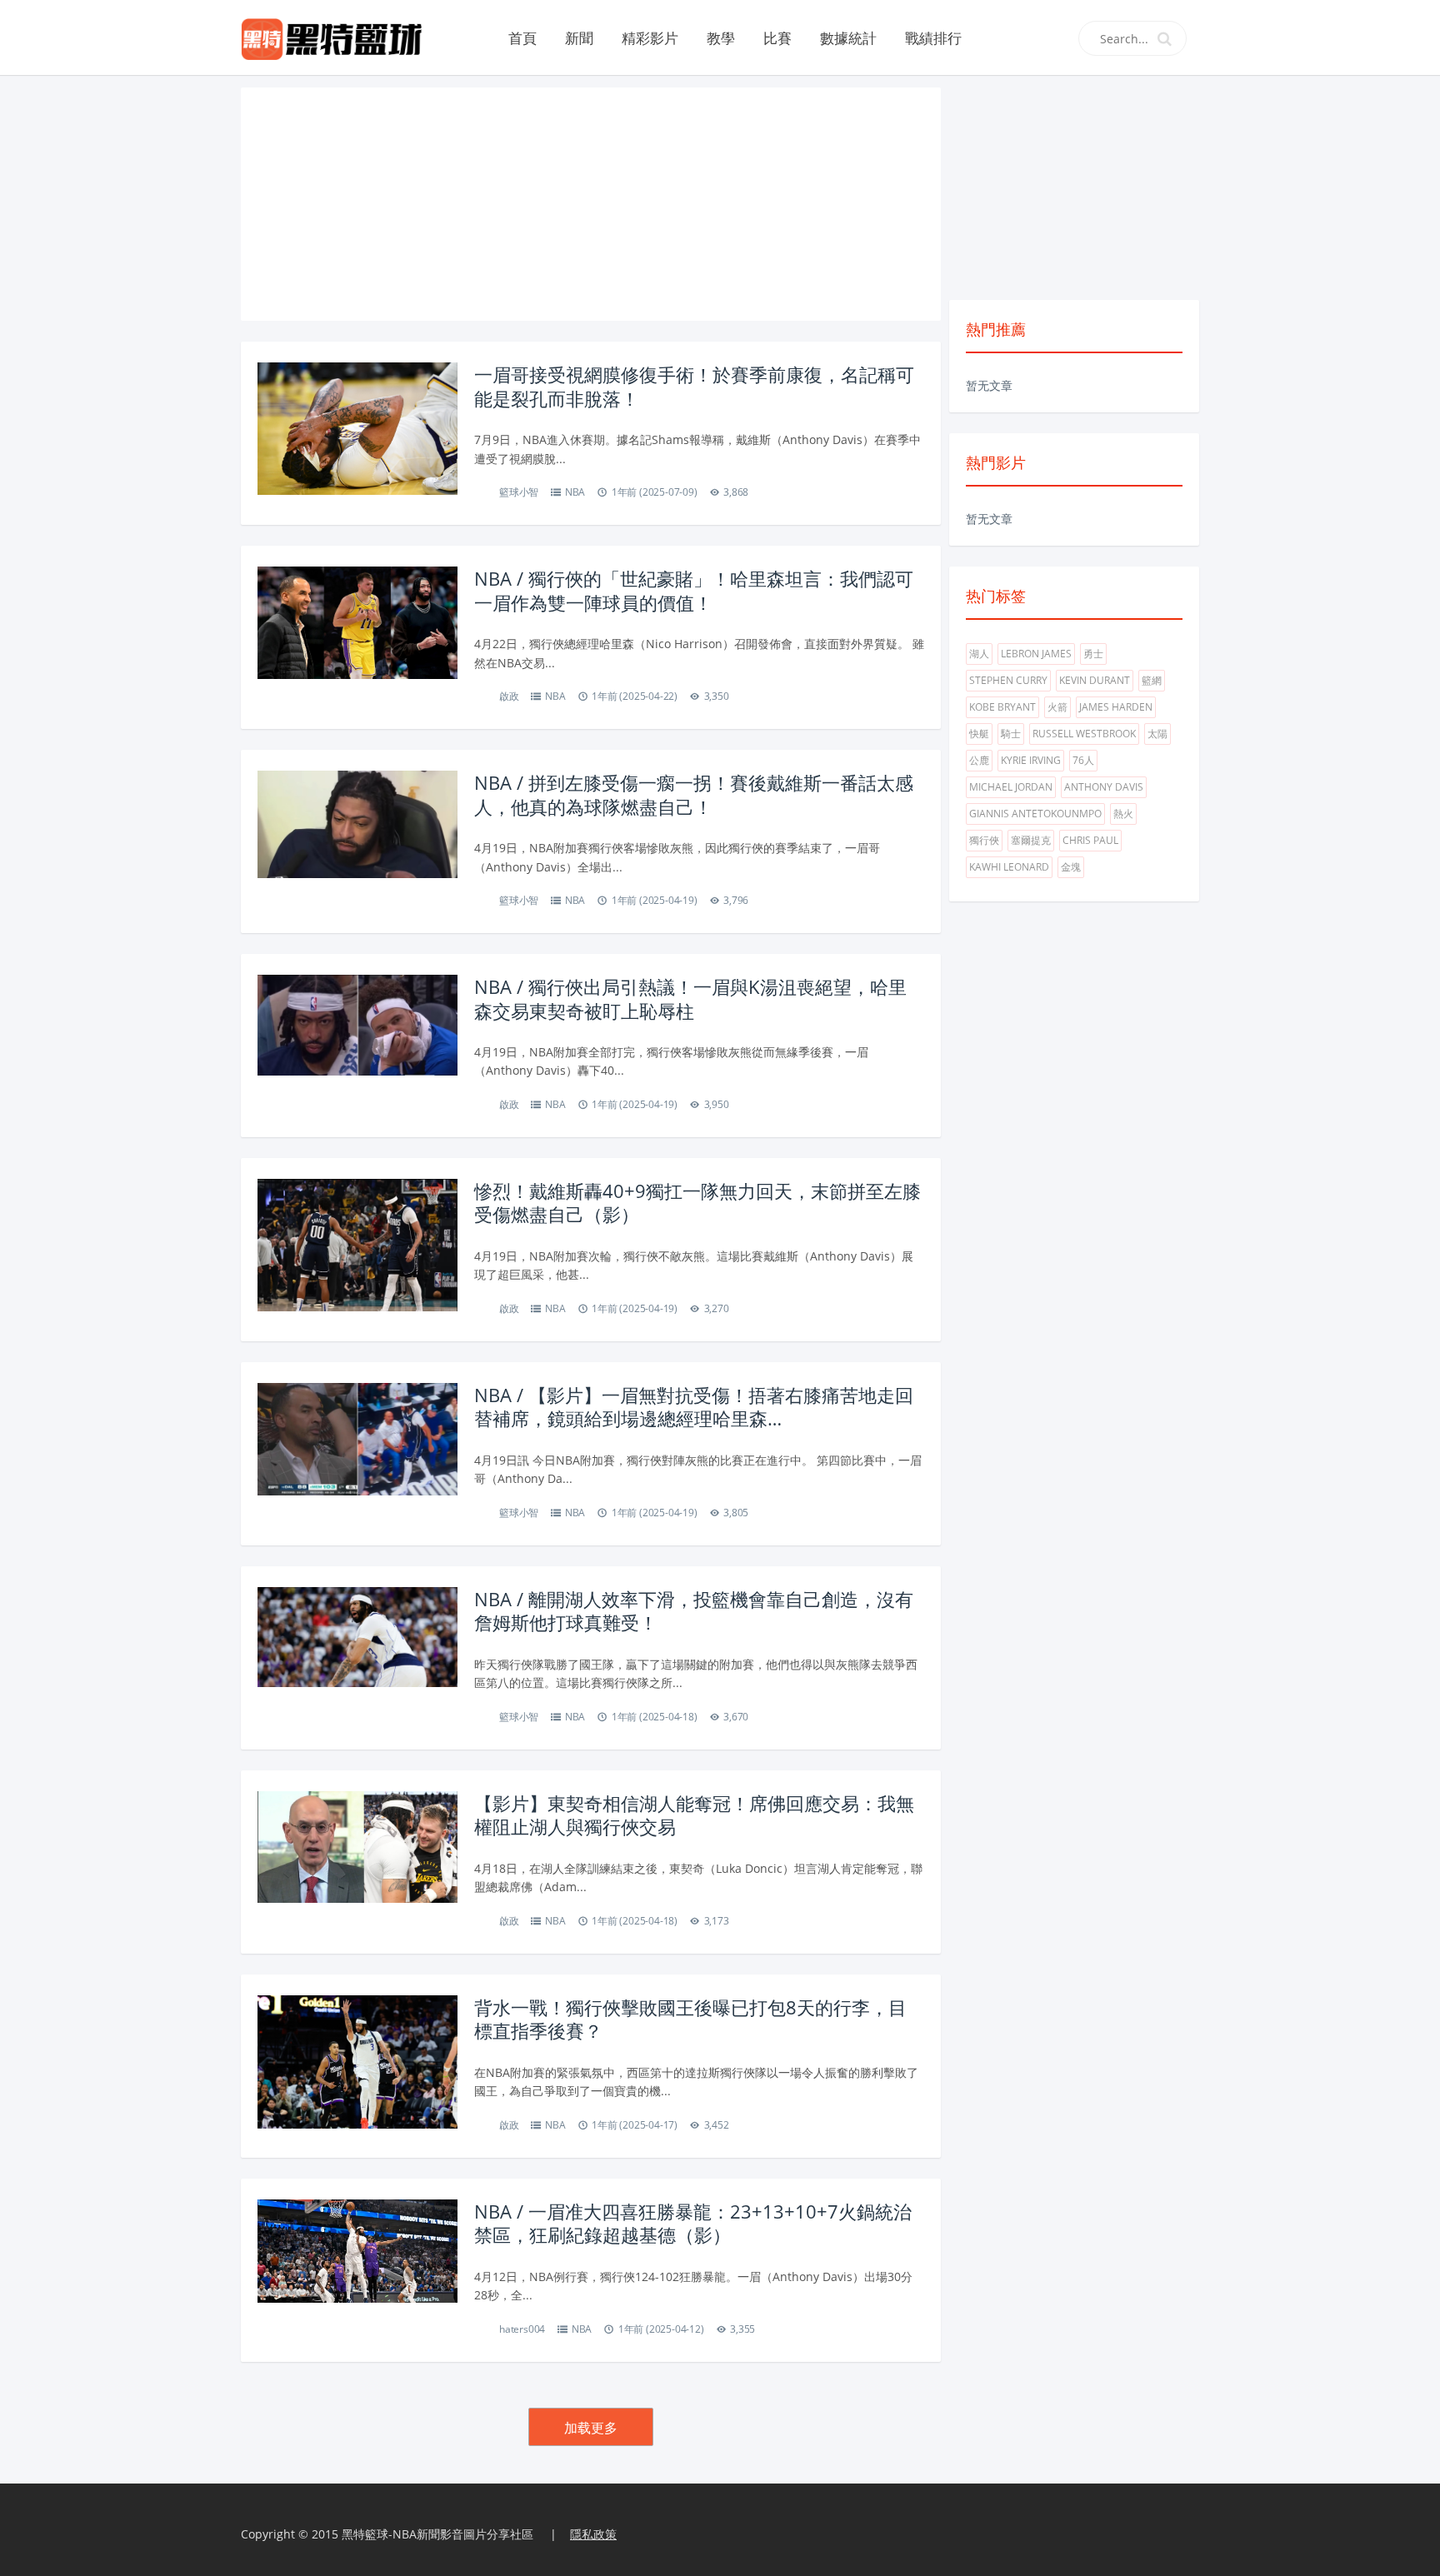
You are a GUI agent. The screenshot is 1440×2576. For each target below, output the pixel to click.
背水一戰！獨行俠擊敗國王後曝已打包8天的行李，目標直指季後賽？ (690, 2019)
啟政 (509, 696)
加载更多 (591, 2428)
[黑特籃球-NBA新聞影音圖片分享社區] (338, 37)
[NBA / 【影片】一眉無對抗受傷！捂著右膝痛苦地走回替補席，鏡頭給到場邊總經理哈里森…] (357, 1438)
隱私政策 (593, 2534)
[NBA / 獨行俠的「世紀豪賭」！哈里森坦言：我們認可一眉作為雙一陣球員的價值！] (357, 621)
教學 (721, 38)
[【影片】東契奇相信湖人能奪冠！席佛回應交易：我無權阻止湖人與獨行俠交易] (357, 1846)
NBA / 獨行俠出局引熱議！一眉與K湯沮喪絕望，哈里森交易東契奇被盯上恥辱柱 (690, 998)
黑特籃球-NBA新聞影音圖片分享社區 (437, 2534)
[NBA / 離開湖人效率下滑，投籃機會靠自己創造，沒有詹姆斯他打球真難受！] (357, 1635)
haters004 (522, 2329)
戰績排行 (933, 38)
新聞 (579, 38)
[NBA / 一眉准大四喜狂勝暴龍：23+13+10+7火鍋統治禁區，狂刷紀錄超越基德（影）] (357, 2250)
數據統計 (848, 38)
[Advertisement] (591, 204)
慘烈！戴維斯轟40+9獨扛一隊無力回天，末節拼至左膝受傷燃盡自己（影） (697, 1203)
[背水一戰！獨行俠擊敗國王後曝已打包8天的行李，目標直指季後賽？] (357, 2068)
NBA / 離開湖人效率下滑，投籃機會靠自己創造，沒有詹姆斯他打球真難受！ (694, 1611)
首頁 (522, 38)
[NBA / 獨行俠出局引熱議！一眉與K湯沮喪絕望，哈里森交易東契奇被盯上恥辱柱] (357, 1023)
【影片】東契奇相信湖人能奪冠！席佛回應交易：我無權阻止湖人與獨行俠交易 (694, 1815)
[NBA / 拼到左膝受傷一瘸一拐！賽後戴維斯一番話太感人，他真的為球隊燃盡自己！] (357, 823)
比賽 (777, 38)
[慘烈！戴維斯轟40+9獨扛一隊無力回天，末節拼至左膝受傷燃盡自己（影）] (357, 1243)
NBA (575, 492)
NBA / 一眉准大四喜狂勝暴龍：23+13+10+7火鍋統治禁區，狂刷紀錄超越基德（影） (693, 2223)
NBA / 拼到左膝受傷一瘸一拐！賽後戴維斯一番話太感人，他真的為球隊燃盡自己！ (694, 794)
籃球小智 (519, 492)
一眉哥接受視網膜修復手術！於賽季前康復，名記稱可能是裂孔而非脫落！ (694, 386)
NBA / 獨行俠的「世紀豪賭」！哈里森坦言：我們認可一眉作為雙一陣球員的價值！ (694, 590)
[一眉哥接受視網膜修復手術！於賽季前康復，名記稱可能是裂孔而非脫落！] (357, 427)
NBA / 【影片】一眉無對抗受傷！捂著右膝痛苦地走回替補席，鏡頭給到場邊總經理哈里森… (694, 1407)
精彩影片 (650, 38)
